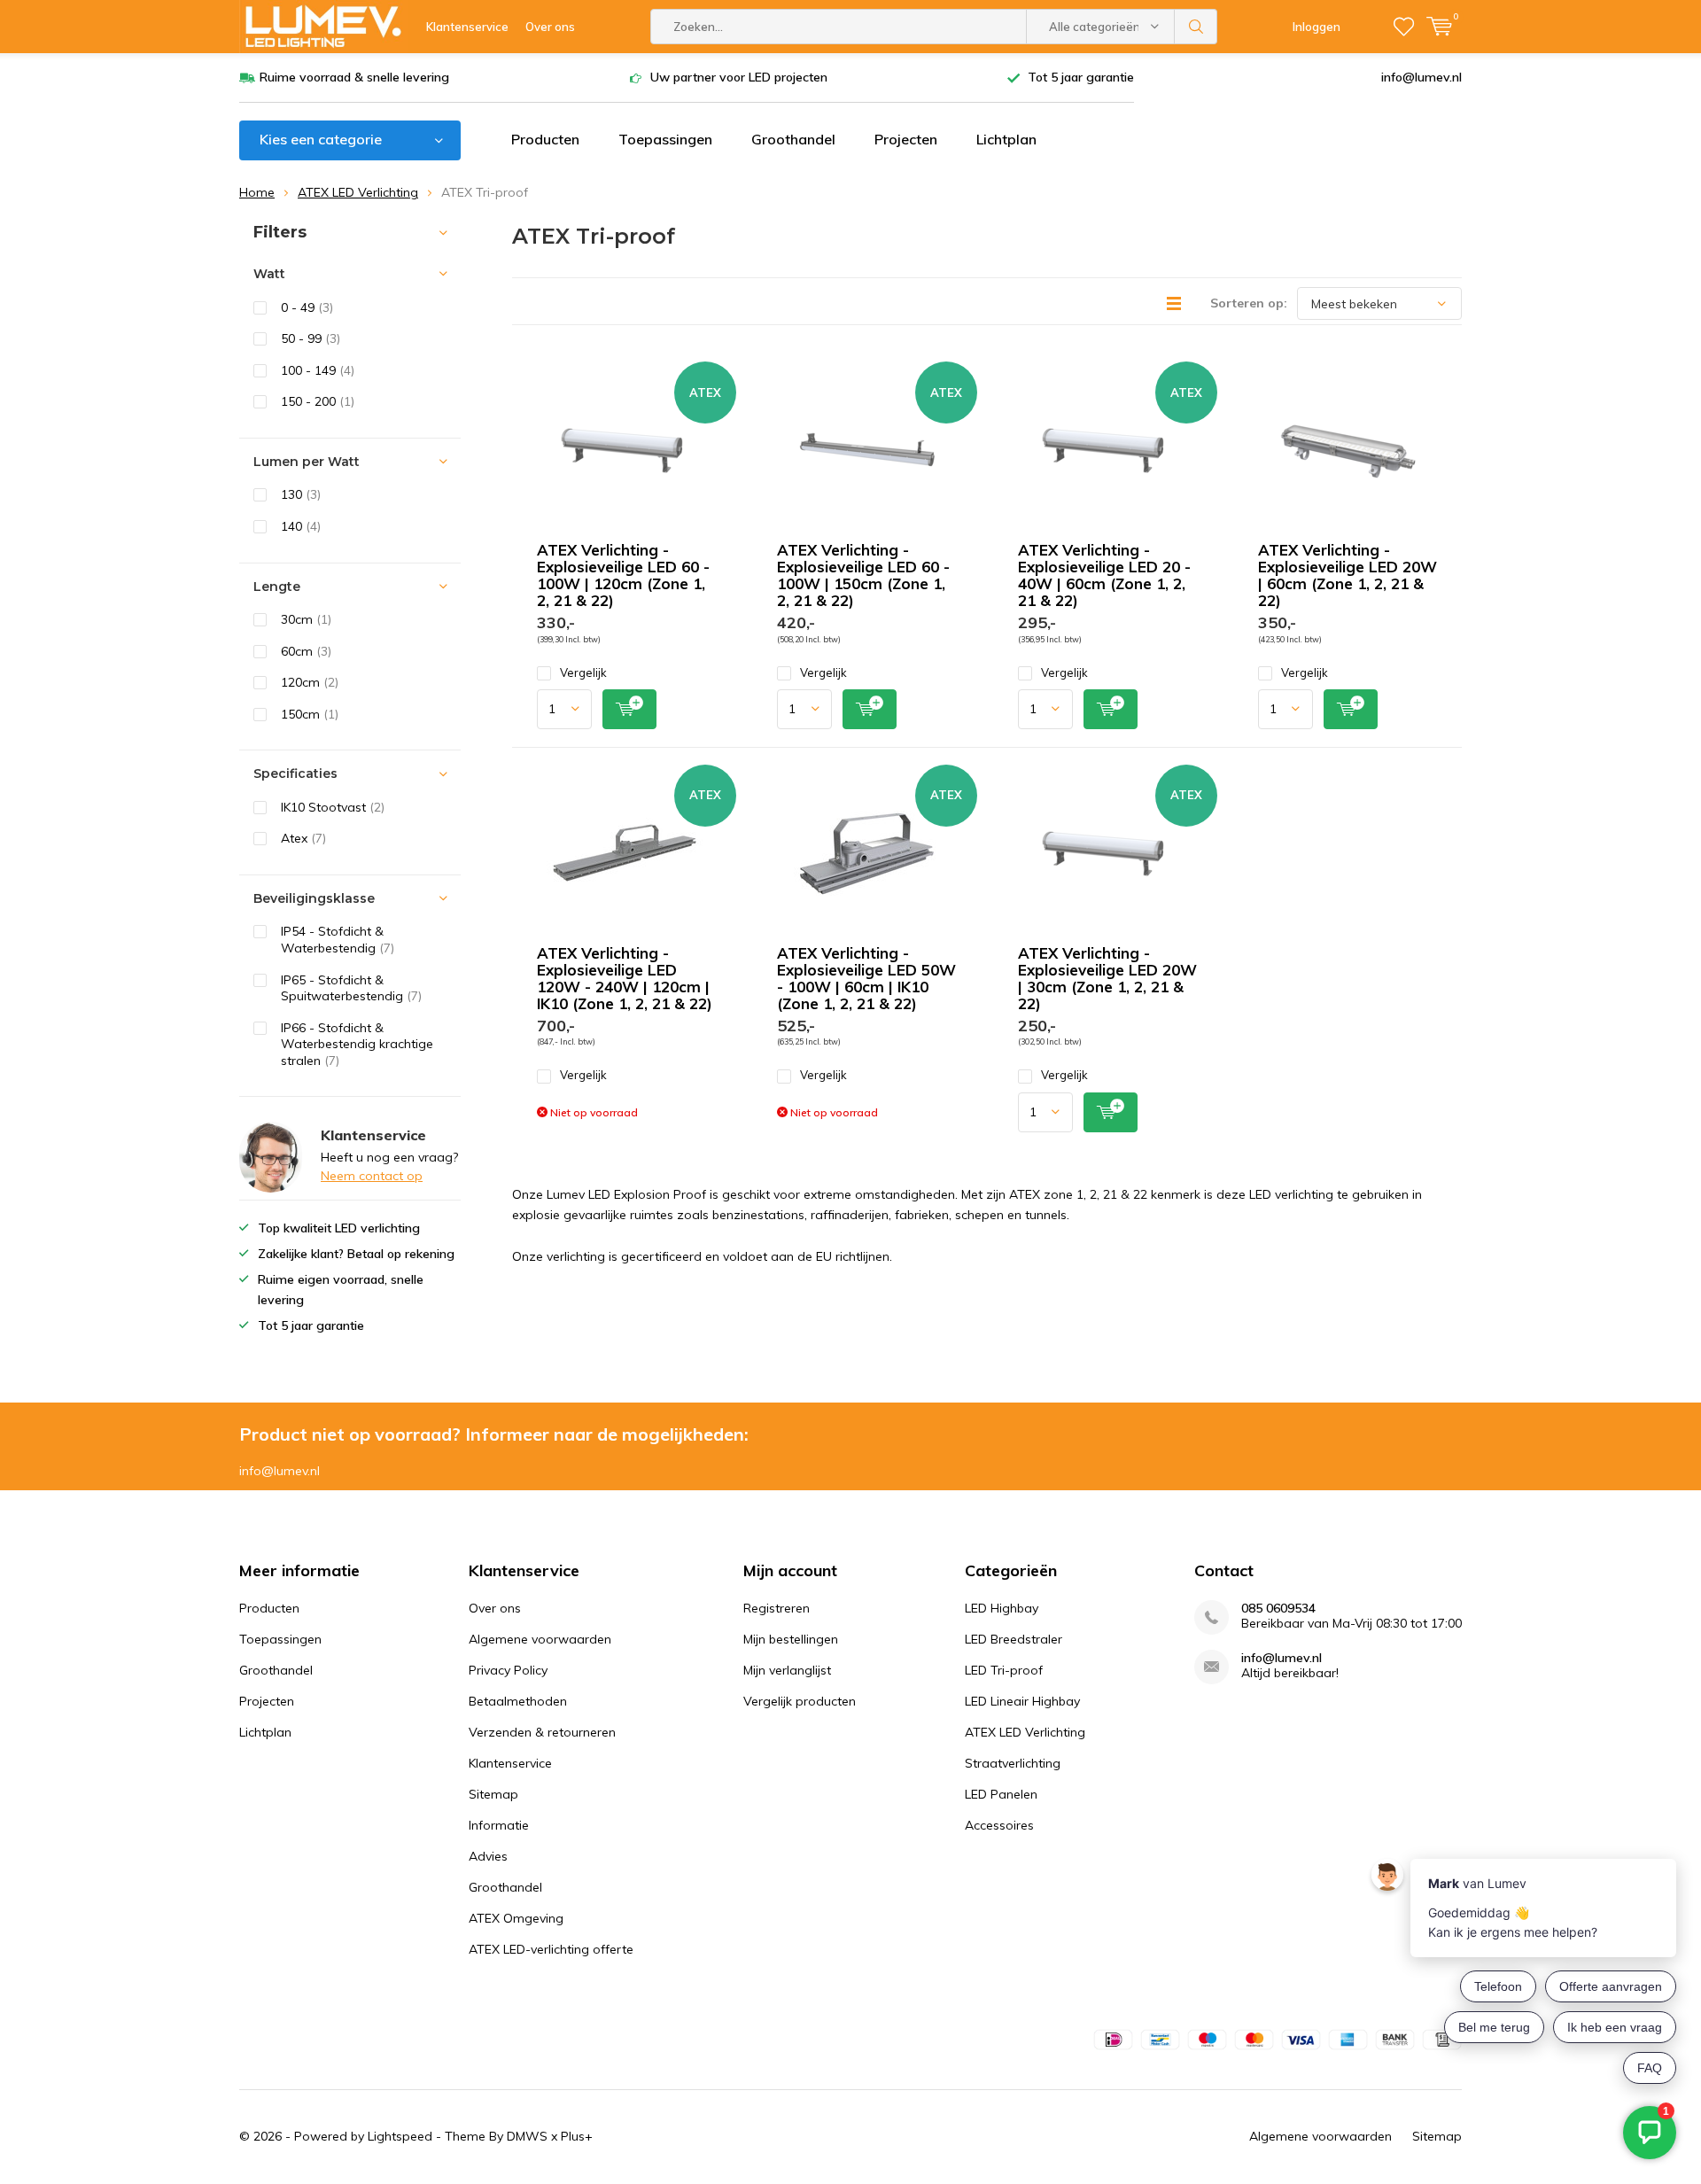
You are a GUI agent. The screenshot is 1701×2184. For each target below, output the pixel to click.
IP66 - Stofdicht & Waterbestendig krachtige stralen (357, 1044)
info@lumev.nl (1421, 77)
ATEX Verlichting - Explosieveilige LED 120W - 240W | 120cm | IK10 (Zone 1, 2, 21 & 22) (625, 978)
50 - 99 (311, 338)
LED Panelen (1001, 1794)
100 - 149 (318, 370)
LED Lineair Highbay (1022, 1701)
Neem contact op (372, 1176)
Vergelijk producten (800, 1701)
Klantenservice (467, 27)
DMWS (527, 2136)
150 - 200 (318, 401)
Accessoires (999, 1825)
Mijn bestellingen (791, 1639)
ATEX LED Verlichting (358, 192)
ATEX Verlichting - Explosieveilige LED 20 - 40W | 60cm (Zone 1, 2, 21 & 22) (1104, 575)
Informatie (499, 1825)
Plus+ (577, 2136)
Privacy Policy (508, 1670)
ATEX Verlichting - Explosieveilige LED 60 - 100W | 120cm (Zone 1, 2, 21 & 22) (623, 575)
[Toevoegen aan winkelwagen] (629, 709)
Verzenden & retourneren (542, 1732)
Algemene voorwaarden (540, 1639)
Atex (303, 838)
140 (301, 526)
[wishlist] (1404, 27)
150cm (310, 714)
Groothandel (793, 139)
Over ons (550, 27)
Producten (545, 139)
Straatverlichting (1013, 1763)
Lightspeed (400, 2136)
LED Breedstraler (1014, 1639)
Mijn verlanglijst (787, 1670)
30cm (306, 619)
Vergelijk (583, 672)
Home (257, 192)
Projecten (906, 139)
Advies (488, 1856)
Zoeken (1196, 27)
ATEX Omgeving (516, 1918)
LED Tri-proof (1004, 1670)
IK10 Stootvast (333, 807)
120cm (310, 682)
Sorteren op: (1249, 303)
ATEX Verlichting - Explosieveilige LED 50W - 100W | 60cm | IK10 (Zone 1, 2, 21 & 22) (866, 978)
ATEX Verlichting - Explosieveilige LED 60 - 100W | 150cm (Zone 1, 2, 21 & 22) (863, 575)
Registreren (777, 1608)
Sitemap (493, 1794)
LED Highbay (1002, 1608)
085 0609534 (1278, 1609)
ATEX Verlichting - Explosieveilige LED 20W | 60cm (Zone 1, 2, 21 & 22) (1348, 575)
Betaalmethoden (518, 1701)
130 (301, 494)
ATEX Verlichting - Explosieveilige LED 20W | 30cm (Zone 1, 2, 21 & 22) (1107, 978)
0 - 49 (307, 307)
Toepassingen (665, 139)
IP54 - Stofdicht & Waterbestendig (338, 940)
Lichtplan (1006, 139)
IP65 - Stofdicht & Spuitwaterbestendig (351, 988)
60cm (306, 651)
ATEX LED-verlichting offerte (551, 1949)
